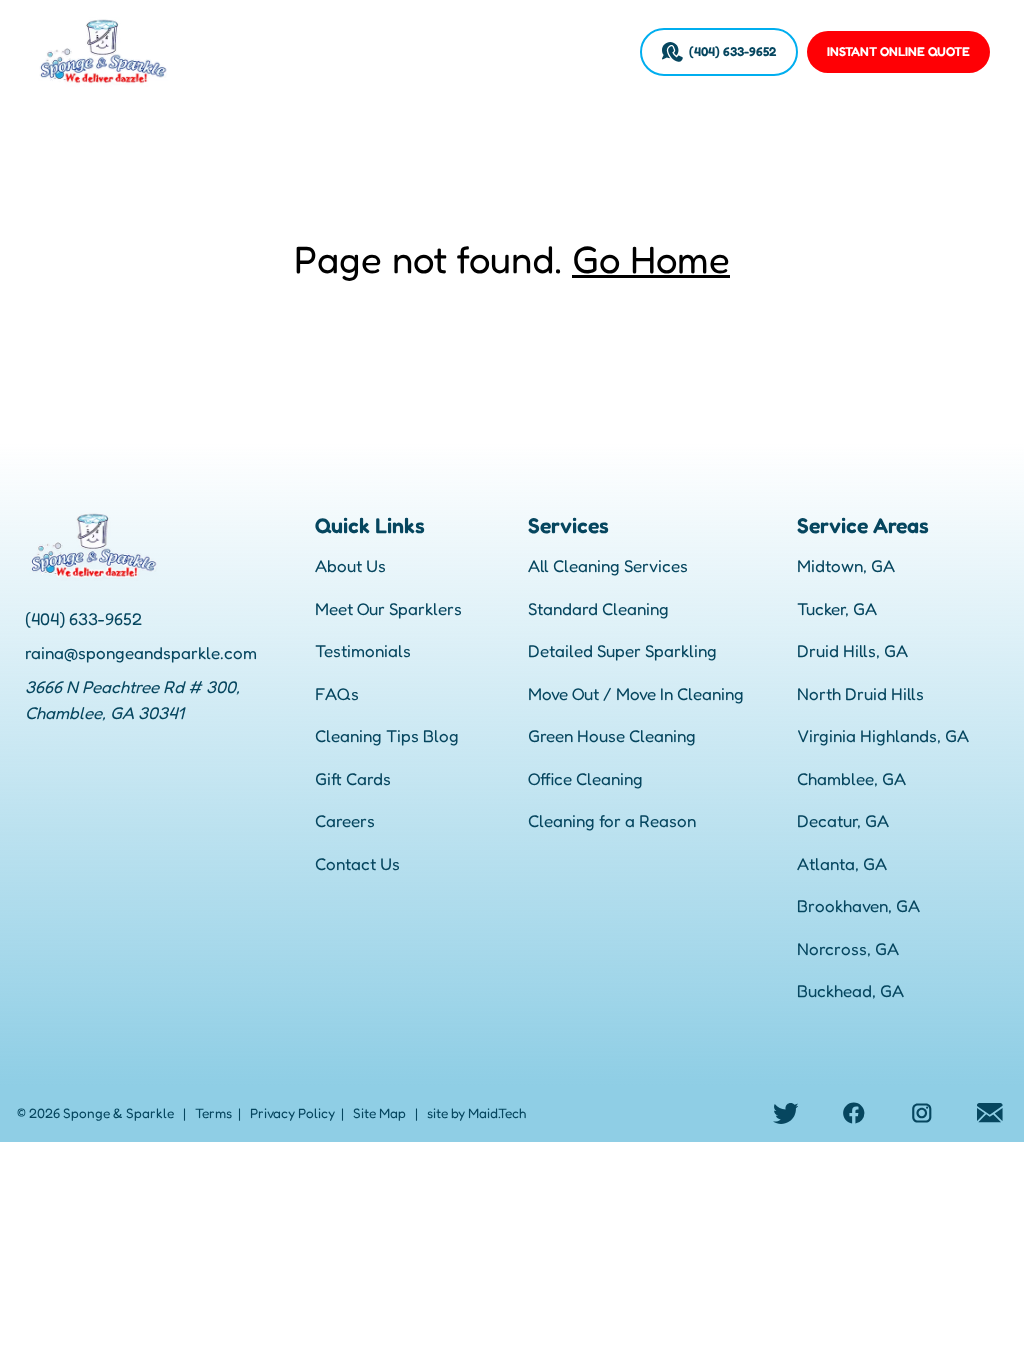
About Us (350, 565)
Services (272, 51)
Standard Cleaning (598, 608)
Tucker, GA (837, 608)
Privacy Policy (292, 1113)
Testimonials (363, 650)
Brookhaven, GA (858, 905)
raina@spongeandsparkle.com (141, 652)
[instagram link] (922, 1113)
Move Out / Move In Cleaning (636, 693)
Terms (213, 1113)
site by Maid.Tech (476, 1113)
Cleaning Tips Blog (387, 735)
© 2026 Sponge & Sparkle (95, 1113)
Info (439, 51)
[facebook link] (854, 1113)
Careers (595, 51)
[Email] (990, 1113)
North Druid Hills (860, 693)
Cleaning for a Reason (612, 820)
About (206, 51)
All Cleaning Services (608, 565)
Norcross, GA (848, 948)
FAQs (337, 693)
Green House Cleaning (612, 735)
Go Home (651, 259)
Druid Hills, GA (852, 650)
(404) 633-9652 (732, 51)
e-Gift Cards (510, 51)
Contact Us (357, 863)
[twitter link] (786, 1113)
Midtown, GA (846, 565)
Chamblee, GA (851, 778)
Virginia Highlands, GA (883, 735)
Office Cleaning (585, 778)
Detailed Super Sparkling (622, 650)
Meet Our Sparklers (388, 608)
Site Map (379, 1113)
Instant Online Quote (898, 51)
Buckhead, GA (850, 990)
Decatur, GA (843, 820)
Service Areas (363, 51)
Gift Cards (353, 778)
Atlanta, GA (842, 863)
